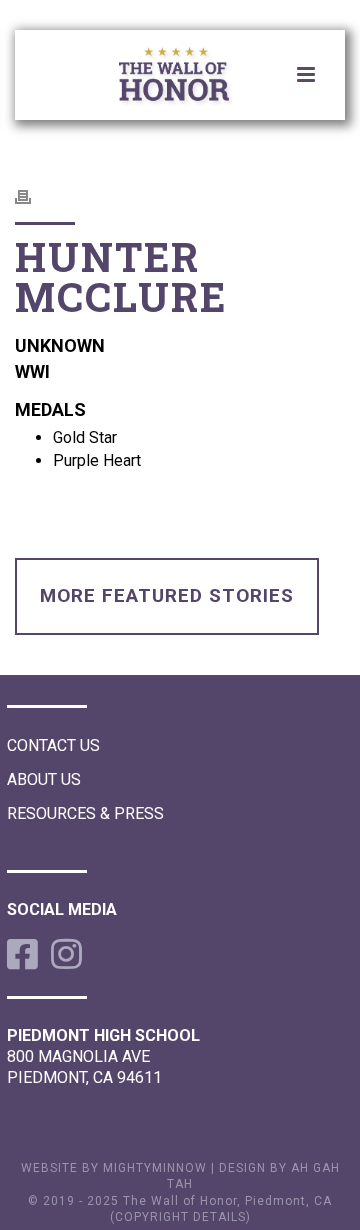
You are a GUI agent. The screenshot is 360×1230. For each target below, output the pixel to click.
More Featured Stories (167, 595)
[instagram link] (63, 954)
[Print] (33, 196)
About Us (44, 779)
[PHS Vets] (190, 78)
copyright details (180, 1217)
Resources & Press (85, 813)
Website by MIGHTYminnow (114, 1168)
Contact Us (53, 745)
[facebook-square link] (19, 954)
